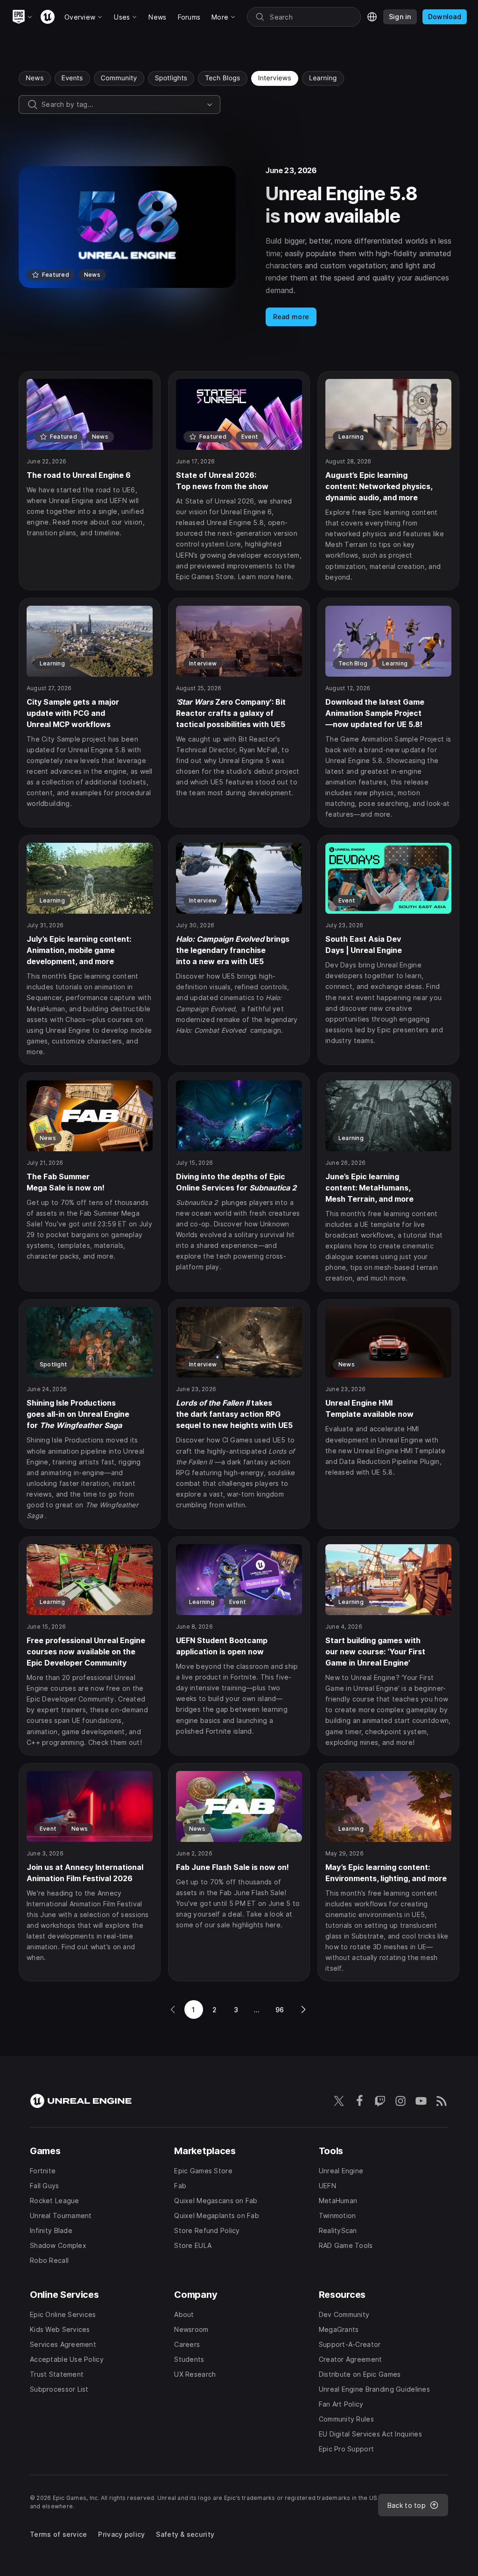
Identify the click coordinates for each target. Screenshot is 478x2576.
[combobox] (122, 105)
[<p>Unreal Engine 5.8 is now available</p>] (239, 246)
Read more (291, 317)
